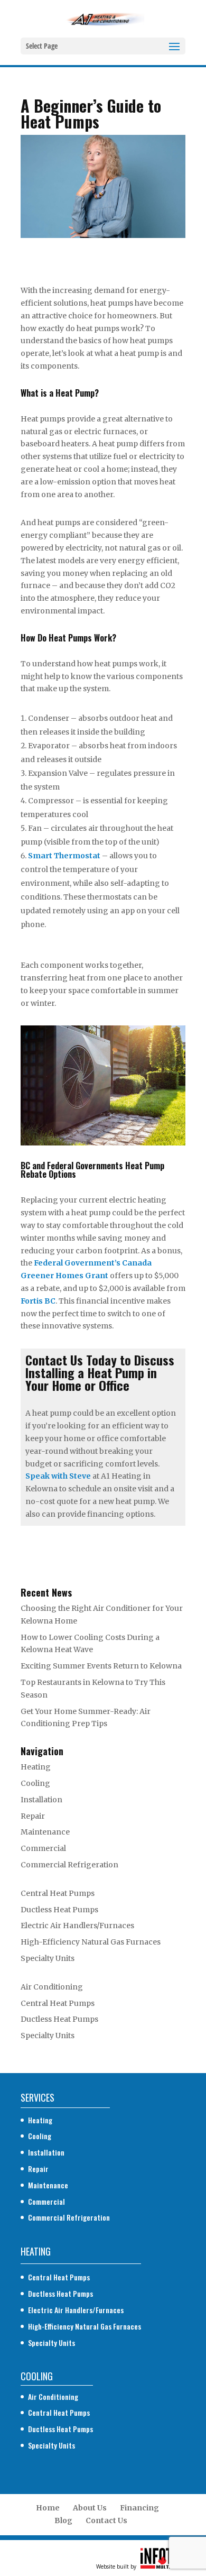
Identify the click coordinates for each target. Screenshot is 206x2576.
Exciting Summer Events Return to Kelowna (101, 1666)
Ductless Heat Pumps (59, 1910)
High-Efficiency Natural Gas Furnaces (91, 1942)
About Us (90, 2508)
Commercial (43, 1848)
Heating (36, 1767)
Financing (139, 2508)
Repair (33, 1816)
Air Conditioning (52, 1987)
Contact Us (106, 2520)
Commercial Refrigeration (69, 1865)
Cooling (35, 1783)
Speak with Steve (58, 1476)
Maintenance (45, 1832)
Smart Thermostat (64, 856)
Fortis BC (38, 1301)
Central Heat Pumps (58, 1893)
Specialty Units (48, 1958)
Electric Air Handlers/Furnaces (77, 1926)
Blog (63, 2520)
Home (48, 2508)
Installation (41, 1800)
